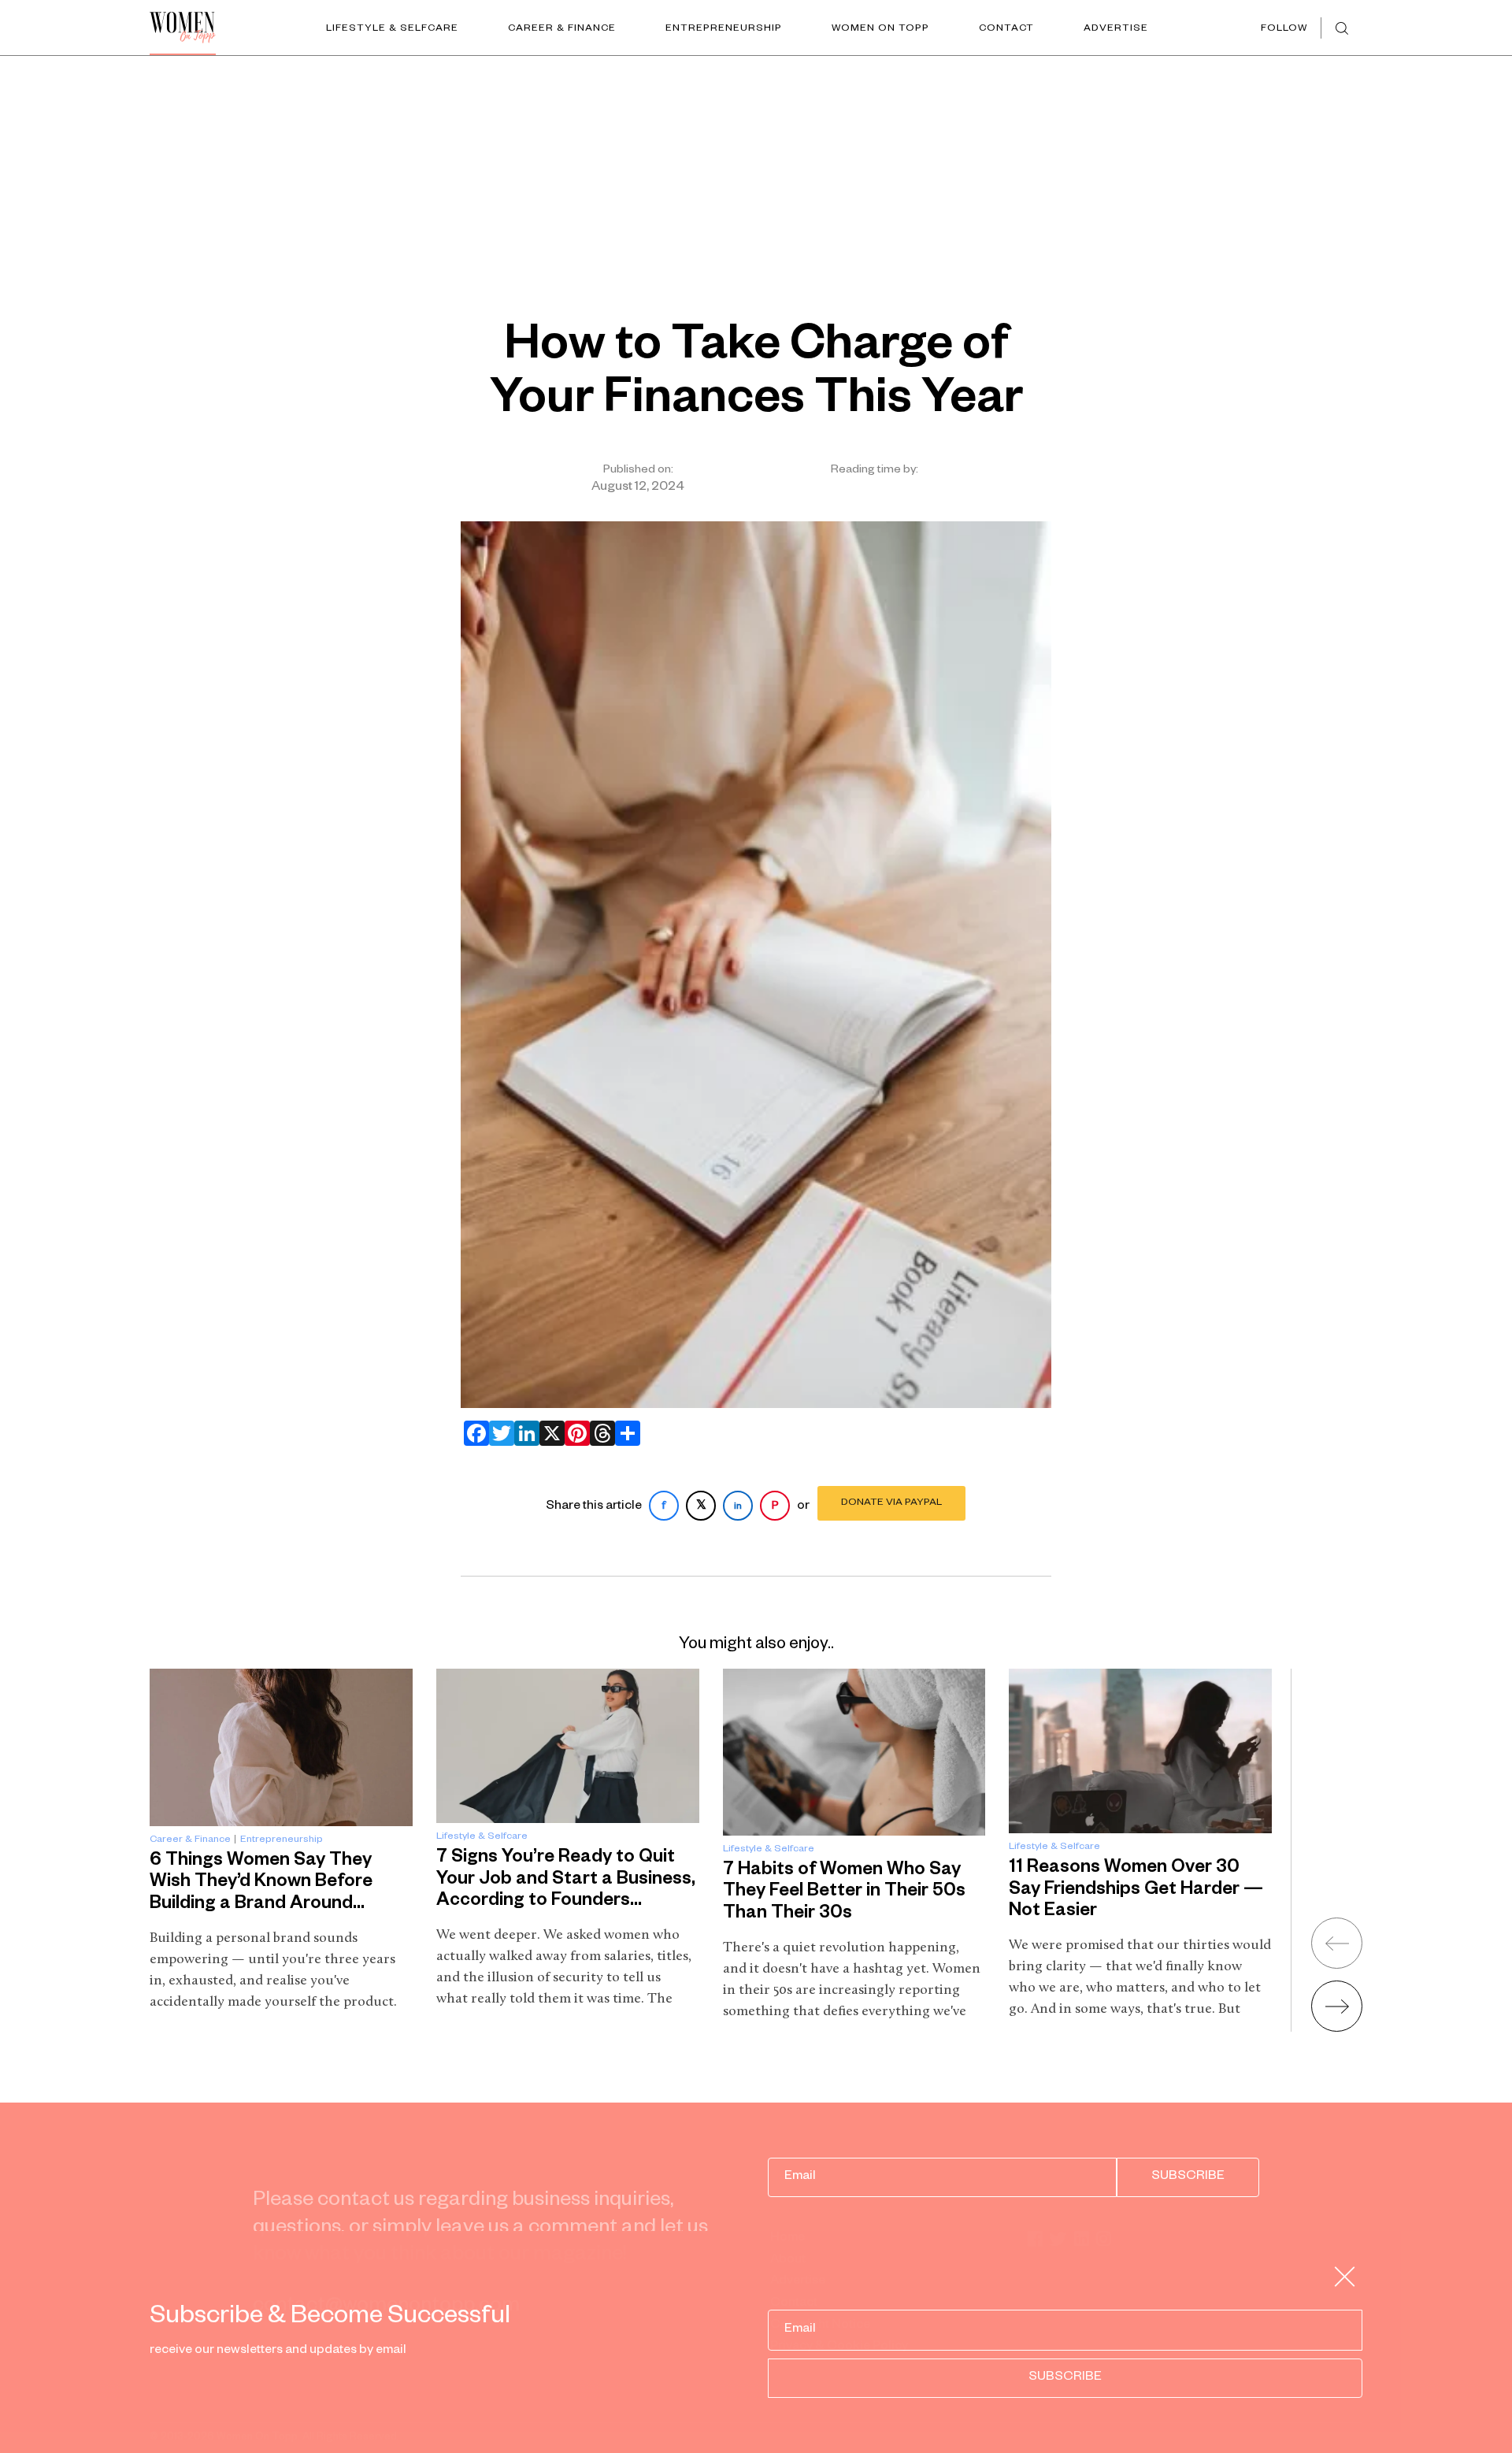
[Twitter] (498, 1433)
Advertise (1116, 29)
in (738, 1507)
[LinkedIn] (524, 1433)
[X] (549, 1433)
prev (1337, 1943)
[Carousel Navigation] (1317, 1969)
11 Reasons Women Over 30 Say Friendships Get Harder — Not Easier (1136, 1891)
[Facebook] (473, 1433)
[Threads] (599, 1433)
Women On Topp (880, 29)
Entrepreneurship (724, 29)
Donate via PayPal (891, 1503)
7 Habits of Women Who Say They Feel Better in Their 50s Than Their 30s (844, 1893)
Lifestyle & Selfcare (392, 29)
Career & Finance (562, 29)
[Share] (624, 1433)
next (1337, 2006)
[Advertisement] (756, 174)
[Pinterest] (574, 1433)
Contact (1006, 29)
